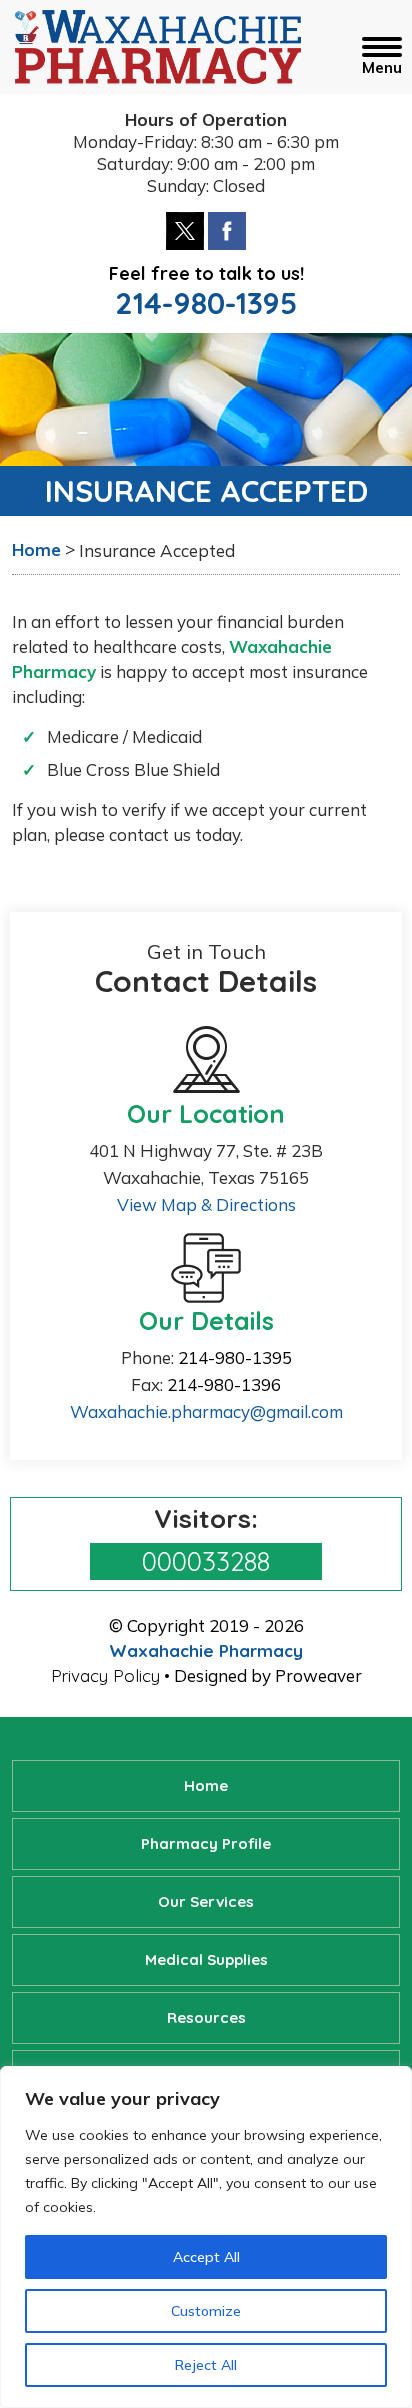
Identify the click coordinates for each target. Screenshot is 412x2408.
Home (206, 1785)
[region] (206, 2237)
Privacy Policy (105, 1675)
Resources (206, 2017)
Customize (206, 2311)
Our (206, 1901)
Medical (206, 1959)
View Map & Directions (206, 1204)
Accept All (206, 2257)
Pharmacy (206, 1843)
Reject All (206, 2365)
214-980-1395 (206, 303)
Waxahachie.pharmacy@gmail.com (206, 1411)
